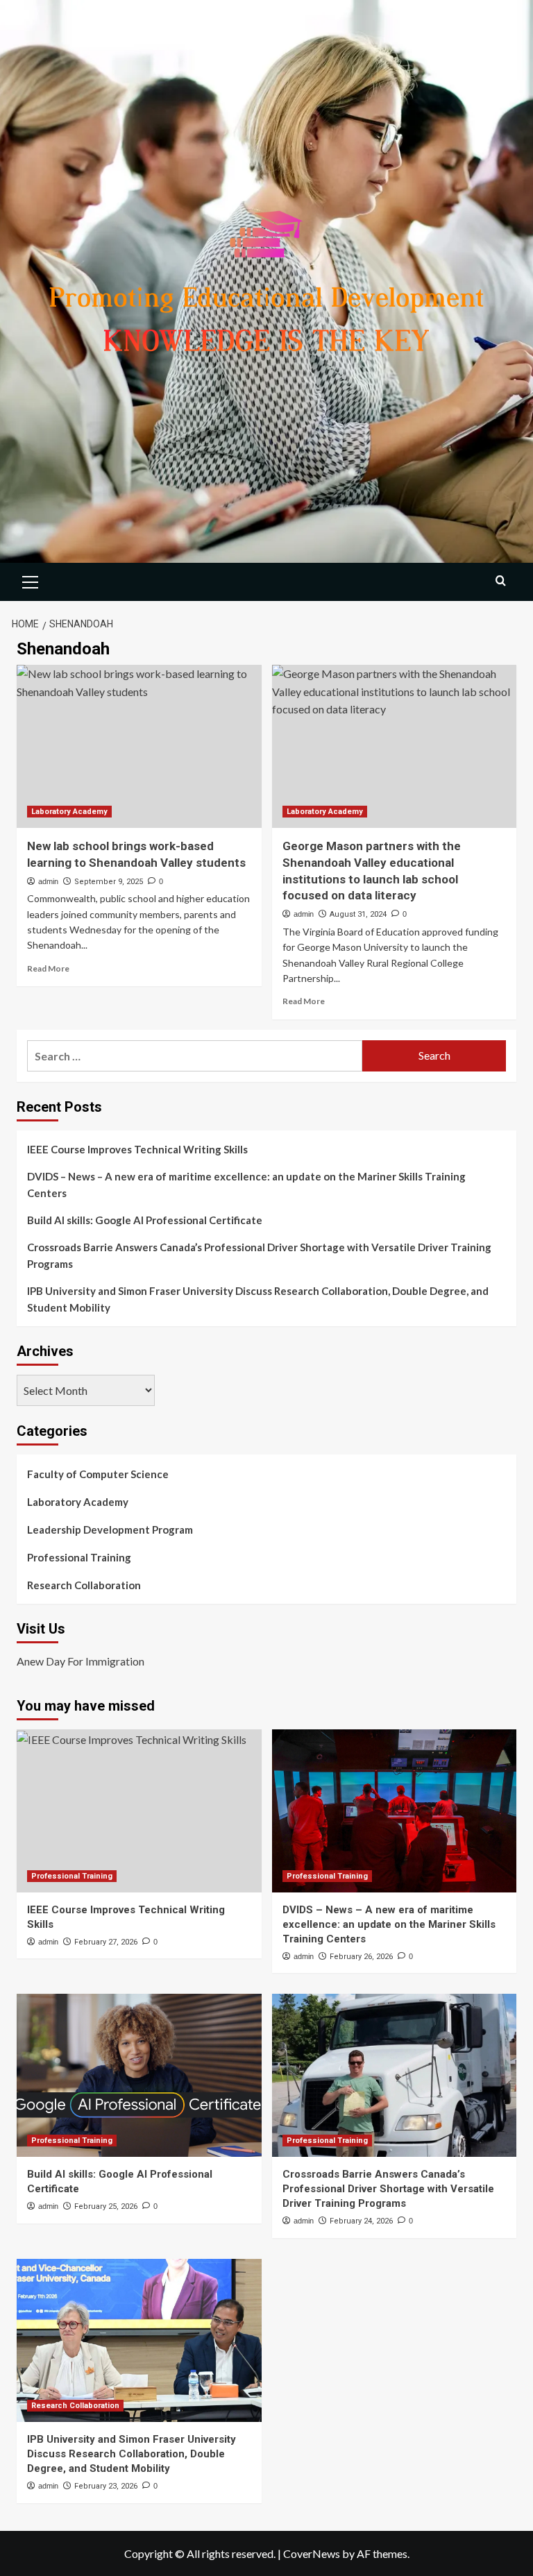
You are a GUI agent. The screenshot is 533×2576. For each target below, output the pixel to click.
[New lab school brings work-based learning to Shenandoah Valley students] (139, 746)
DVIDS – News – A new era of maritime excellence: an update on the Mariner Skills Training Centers (246, 1185)
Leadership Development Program (110, 1529)
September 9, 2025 (109, 882)
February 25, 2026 (106, 2206)
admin (48, 881)
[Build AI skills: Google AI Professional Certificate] (139, 2075)
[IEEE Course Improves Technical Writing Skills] (139, 1811)
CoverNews (312, 2553)
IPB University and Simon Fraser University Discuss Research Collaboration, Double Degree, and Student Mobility (258, 1299)
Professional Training (79, 1557)
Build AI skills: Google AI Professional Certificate (145, 1220)
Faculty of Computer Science (98, 1474)
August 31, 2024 (358, 914)
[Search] (501, 581)
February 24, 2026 (361, 2221)
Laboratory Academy (69, 812)
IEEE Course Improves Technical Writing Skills (137, 1149)
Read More (48, 968)
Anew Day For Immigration (81, 1661)
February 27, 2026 (106, 1942)
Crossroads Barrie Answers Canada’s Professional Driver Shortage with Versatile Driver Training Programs (259, 1255)
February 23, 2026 (106, 2486)
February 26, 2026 (361, 1957)
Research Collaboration (84, 1585)
